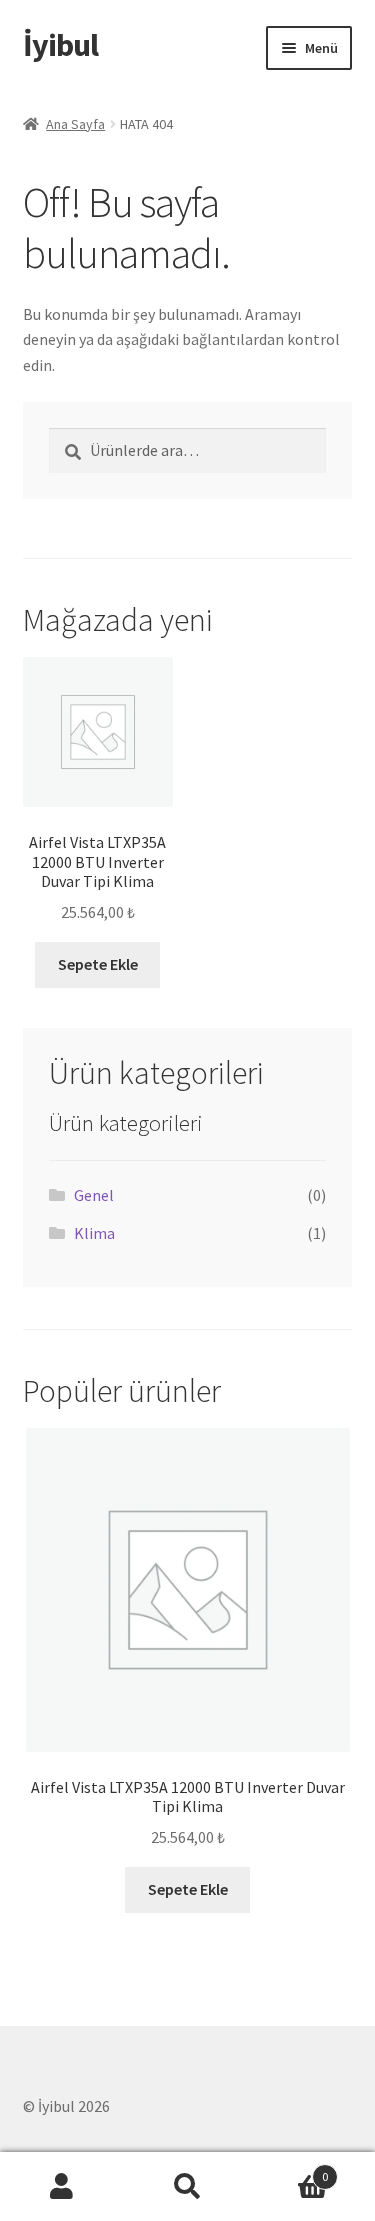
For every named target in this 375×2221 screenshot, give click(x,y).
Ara (187, 2187)
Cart (289, 2169)
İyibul (60, 45)
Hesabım (62, 2187)
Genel (94, 1195)
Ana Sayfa (75, 124)
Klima (94, 1233)
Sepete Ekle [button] (98, 964)
